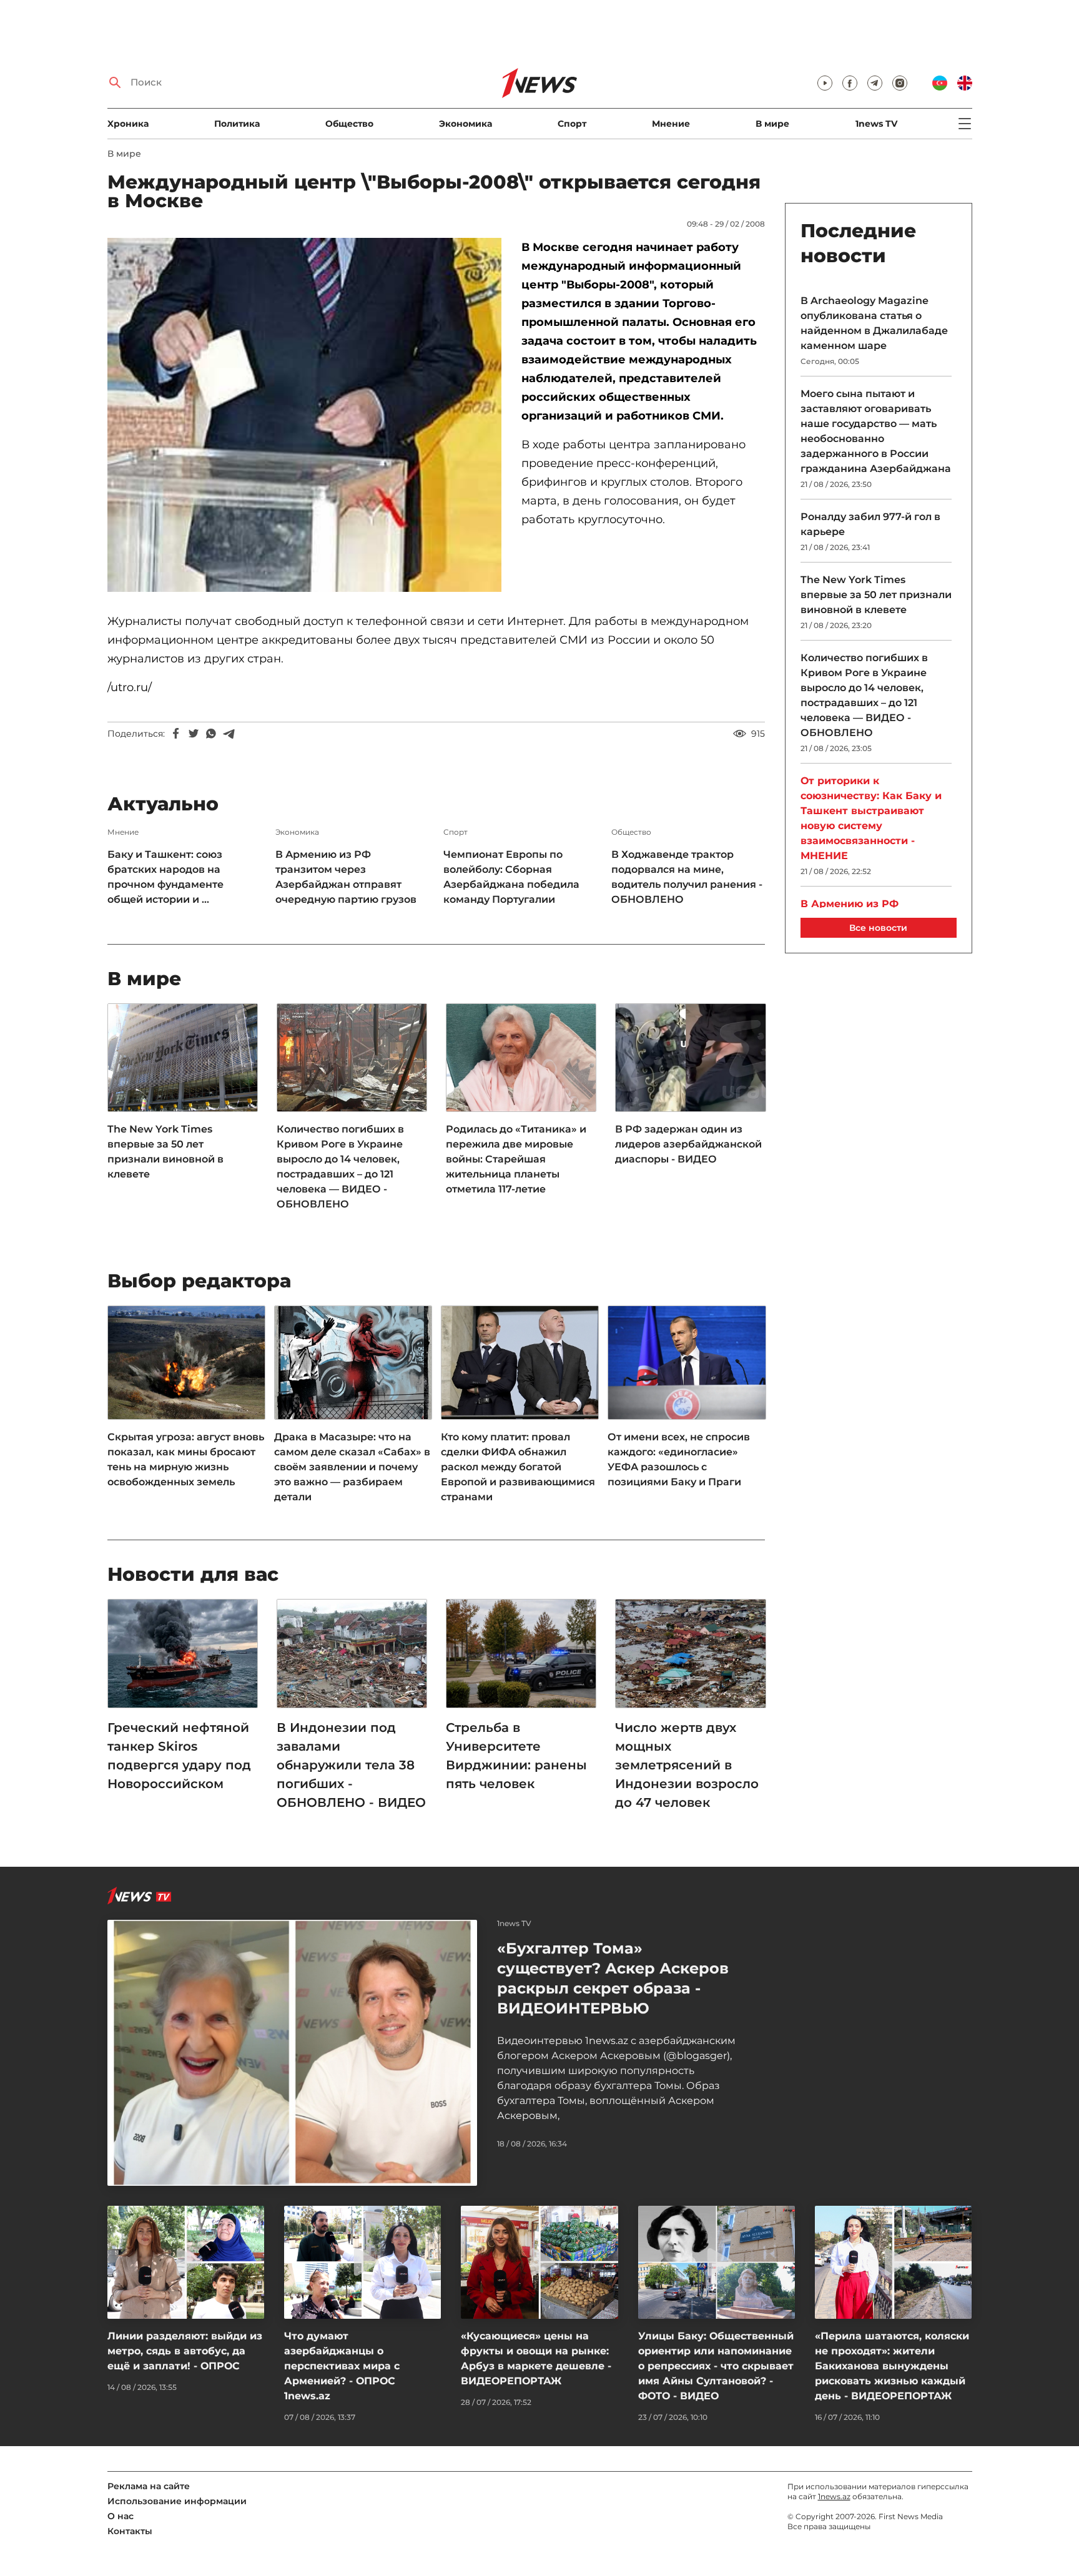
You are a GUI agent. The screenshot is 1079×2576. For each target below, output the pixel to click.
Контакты (130, 2531)
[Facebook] (176, 734)
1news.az (834, 2496)
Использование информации (177, 2501)
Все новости (878, 928)
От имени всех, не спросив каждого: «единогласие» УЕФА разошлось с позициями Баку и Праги (679, 1459)
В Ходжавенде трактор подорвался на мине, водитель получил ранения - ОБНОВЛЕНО (687, 877)
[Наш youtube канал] (825, 83)
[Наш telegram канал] (875, 83)
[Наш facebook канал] (850, 83)
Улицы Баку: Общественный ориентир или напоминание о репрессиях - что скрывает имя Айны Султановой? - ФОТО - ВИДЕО (716, 2366)
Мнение (671, 124)
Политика (237, 124)
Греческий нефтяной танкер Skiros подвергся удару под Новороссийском (179, 1756)
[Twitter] (194, 734)
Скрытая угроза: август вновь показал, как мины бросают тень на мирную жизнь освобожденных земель (186, 1459)
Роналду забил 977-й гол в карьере (870, 524)
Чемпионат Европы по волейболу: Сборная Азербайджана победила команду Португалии (511, 877)
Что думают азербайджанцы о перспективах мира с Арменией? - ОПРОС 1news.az (342, 2366)
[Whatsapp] (211, 734)
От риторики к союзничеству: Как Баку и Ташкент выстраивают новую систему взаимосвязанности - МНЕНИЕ (871, 818)
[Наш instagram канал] (900, 83)
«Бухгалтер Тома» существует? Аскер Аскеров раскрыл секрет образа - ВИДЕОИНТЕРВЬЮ (613, 1978)
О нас (121, 2516)
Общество (349, 124)
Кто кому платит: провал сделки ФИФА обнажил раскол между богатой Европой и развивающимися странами (518, 1467)
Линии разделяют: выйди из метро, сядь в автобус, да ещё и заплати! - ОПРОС (185, 2351)
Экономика (466, 124)
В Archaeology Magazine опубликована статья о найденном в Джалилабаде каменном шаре (874, 323)
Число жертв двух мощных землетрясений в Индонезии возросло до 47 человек (687, 1765)
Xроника (128, 124)
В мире (772, 124)
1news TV (876, 124)
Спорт (572, 124)
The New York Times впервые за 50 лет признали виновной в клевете (165, 1152)
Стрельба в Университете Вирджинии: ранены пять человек (516, 1756)
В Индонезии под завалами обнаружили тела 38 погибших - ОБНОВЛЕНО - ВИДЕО (351, 1765)
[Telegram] (229, 734)
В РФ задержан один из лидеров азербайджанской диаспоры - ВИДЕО (688, 1144)
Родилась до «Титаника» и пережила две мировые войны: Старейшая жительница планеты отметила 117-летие (516, 1159)
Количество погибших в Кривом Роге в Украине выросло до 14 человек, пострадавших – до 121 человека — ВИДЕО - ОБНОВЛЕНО (340, 1167)
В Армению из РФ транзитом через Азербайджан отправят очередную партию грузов (346, 877)
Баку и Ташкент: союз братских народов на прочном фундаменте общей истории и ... (165, 877)
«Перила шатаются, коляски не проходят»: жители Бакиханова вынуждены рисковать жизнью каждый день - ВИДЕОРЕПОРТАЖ (892, 2366)
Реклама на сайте (149, 2486)
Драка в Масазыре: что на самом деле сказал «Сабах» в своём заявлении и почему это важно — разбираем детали (352, 1467)
